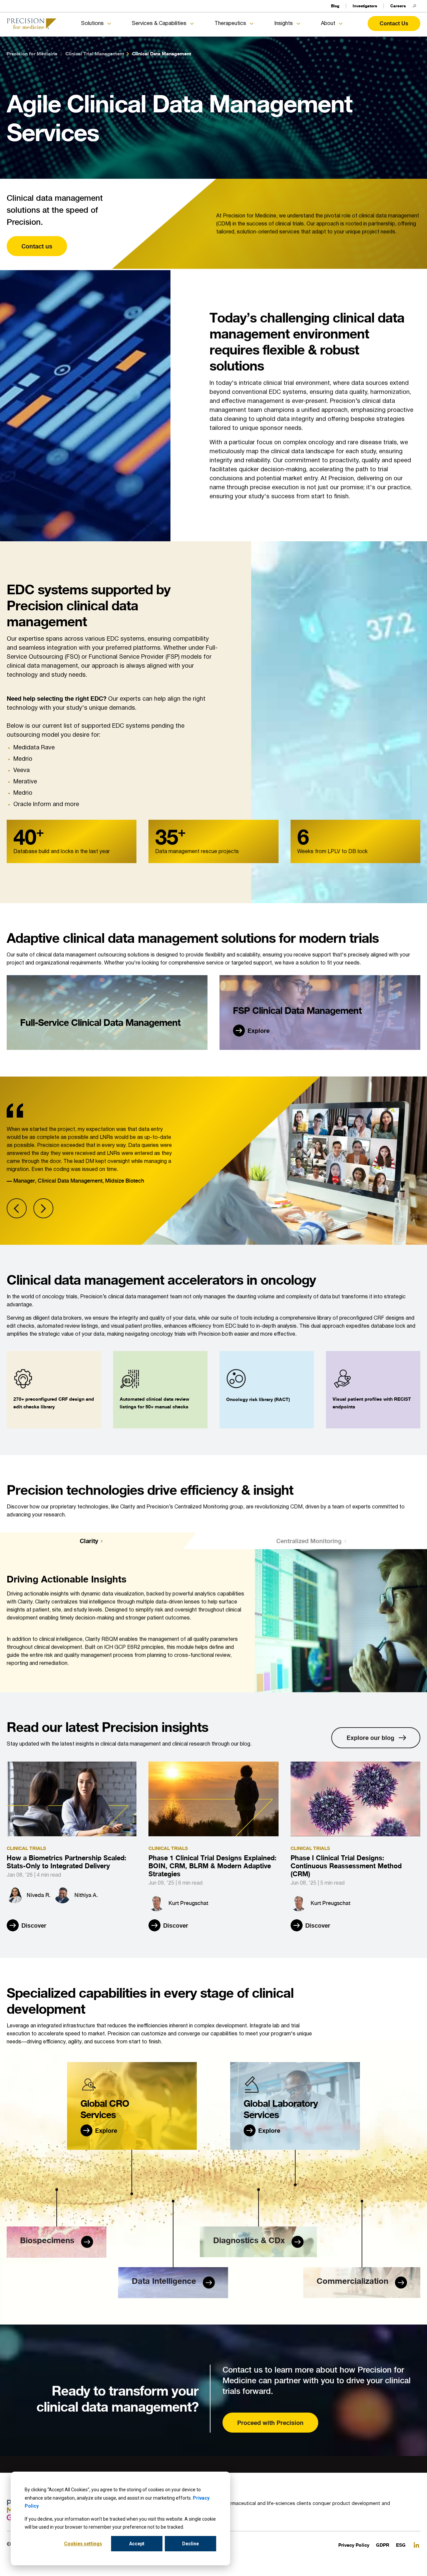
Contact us (37, 246)
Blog (335, 6)
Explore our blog (370, 1738)
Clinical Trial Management (95, 54)
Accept (137, 2544)
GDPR (383, 2545)
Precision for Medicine (32, 54)
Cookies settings (83, 2544)
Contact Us (394, 23)
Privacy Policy (354, 2545)
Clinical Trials (26, 1848)
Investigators (365, 6)
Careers (398, 6)
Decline (190, 2544)
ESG (401, 2545)
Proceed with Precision (270, 2423)
